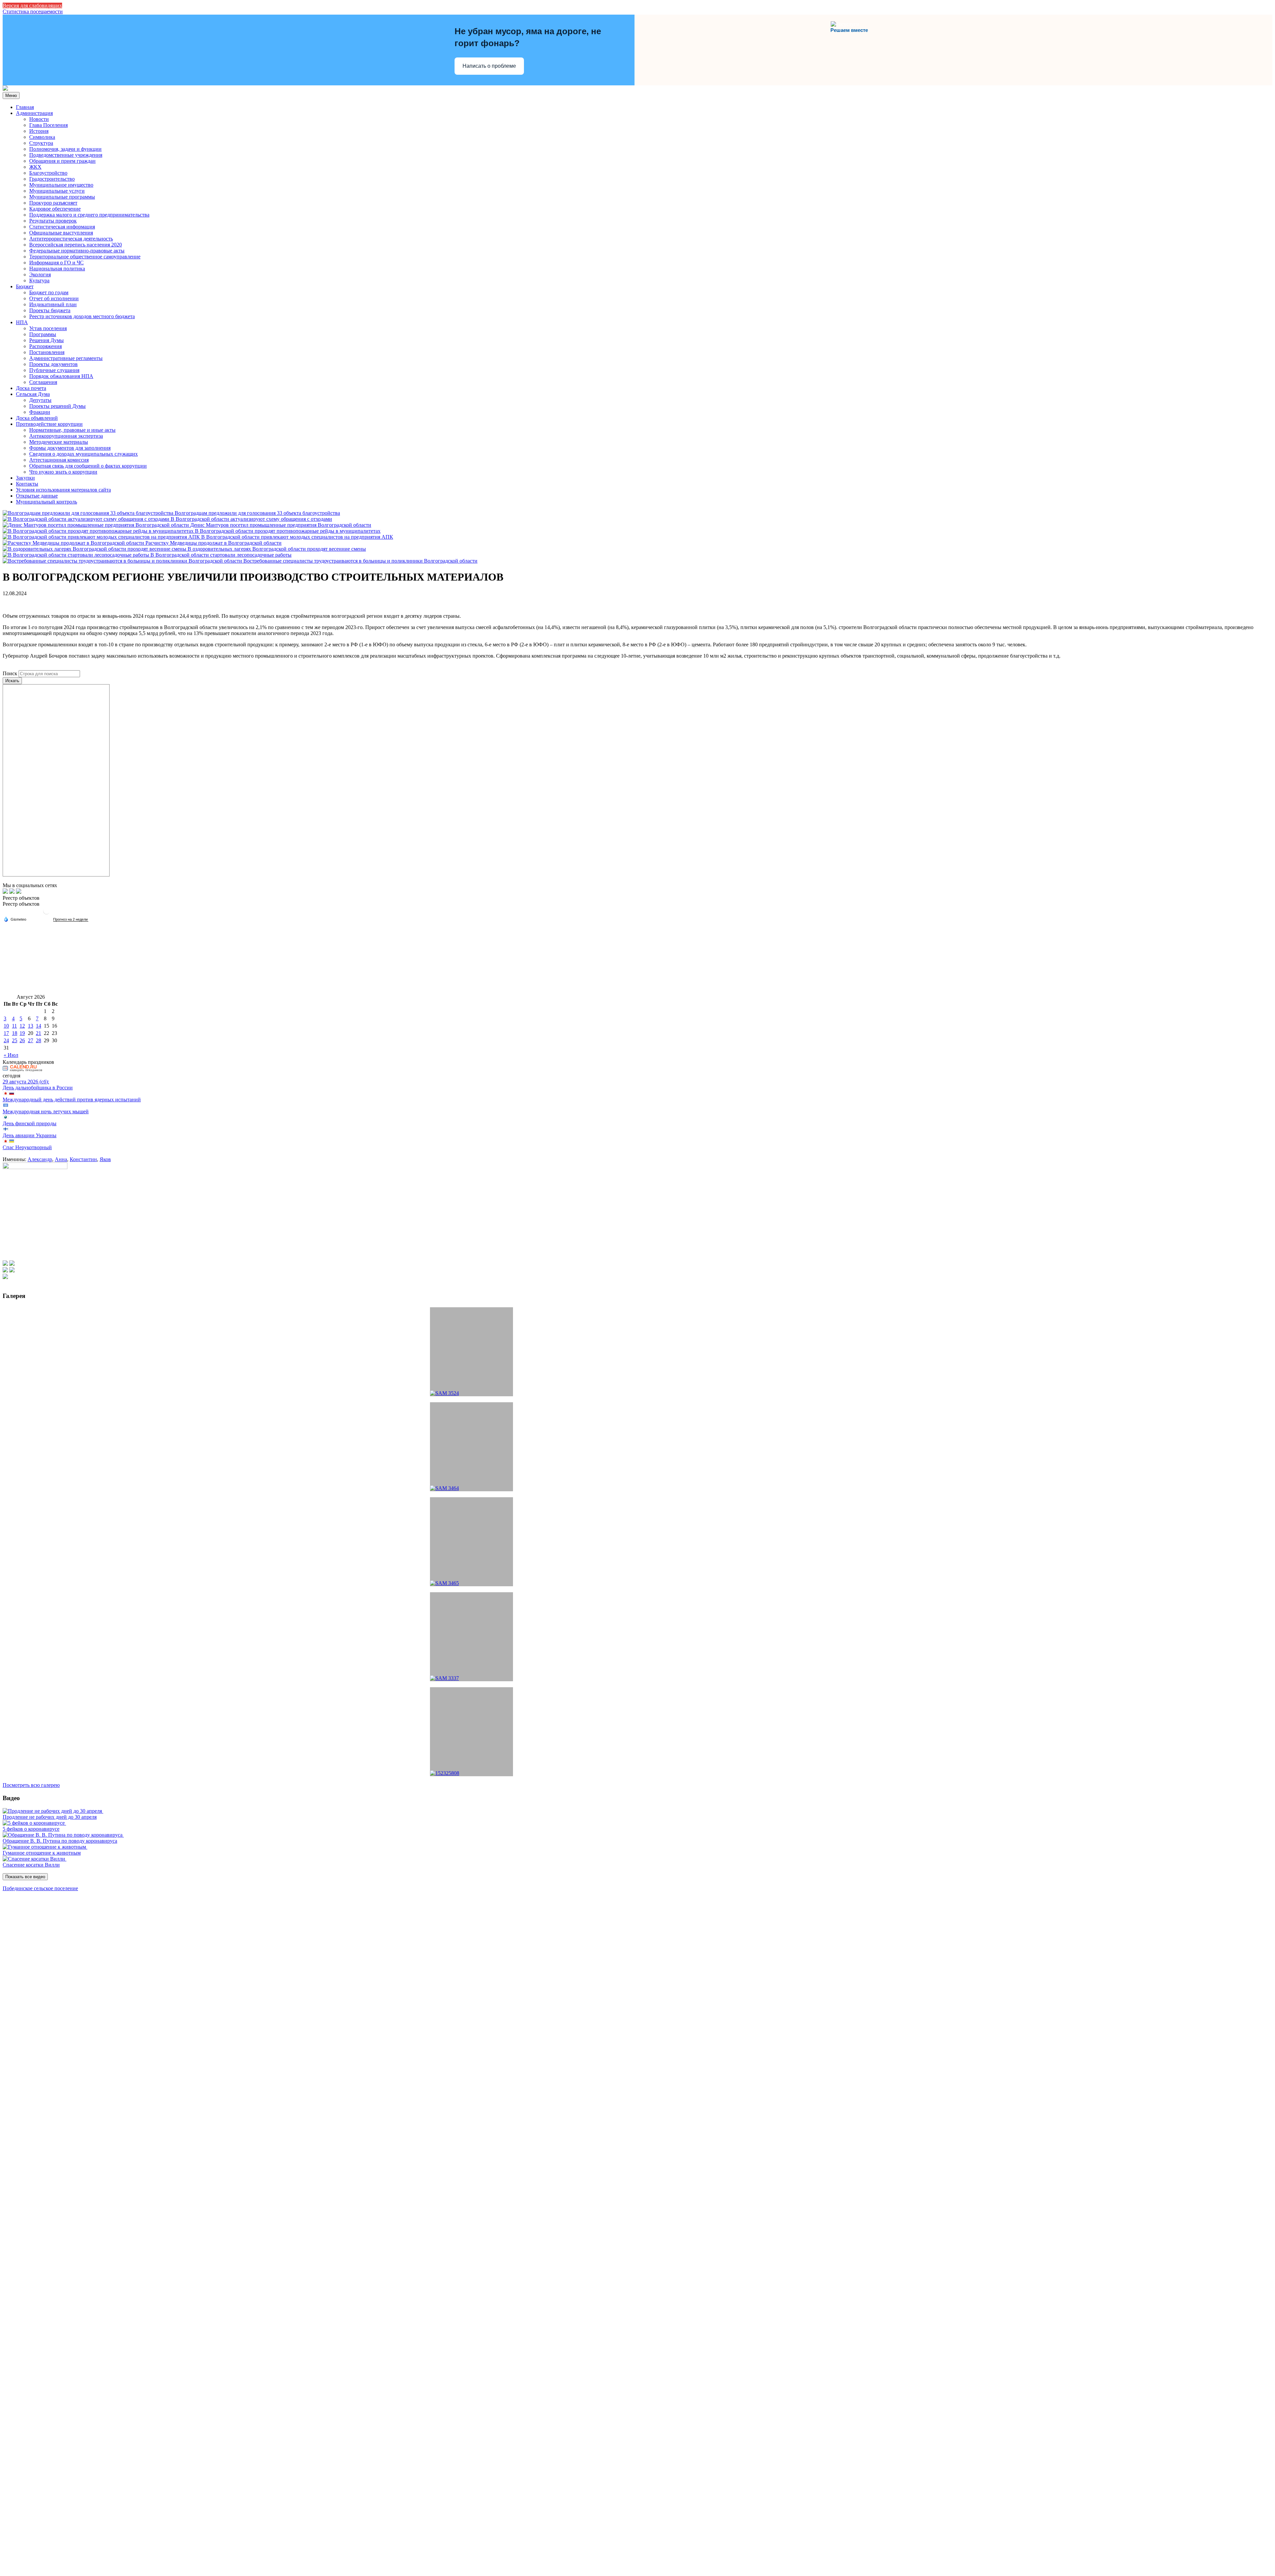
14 (39, 1026)
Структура (41, 143)
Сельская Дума (33, 394)
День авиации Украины (30, 1135)
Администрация (34, 113)
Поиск (10, 673)
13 (31, 1026)
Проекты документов (53, 364)
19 (22, 1033)
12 (22, 1026)
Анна (61, 1159)
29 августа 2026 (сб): (26, 1082)
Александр (40, 1159)
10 (6, 1026)
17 (6, 1033)
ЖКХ (35, 167)
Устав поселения (48, 328)
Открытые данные (37, 496)
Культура (39, 280)
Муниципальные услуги (57, 191)
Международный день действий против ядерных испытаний (72, 1100)
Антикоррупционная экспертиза (66, 436)
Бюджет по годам (49, 292)
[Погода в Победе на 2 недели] (71, 920)
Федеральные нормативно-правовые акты (77, 251)
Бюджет (25, 286)
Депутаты (40, 400)
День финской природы (30, 1123)
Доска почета (31, 388)
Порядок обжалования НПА (61, 376)
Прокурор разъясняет (53, 203)
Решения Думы (46, 340)
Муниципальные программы (62, 197)
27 (31, 1040)
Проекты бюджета (50, 310)
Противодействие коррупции (49, 424)
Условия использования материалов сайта (63, 490)
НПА (22, 322)
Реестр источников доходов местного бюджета (82, 316)
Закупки (25, 478)
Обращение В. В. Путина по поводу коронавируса (60, 1841)
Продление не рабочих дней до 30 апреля (50, 1817)
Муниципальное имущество (61, 185)
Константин (83, 1159)
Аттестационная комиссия (59, 460)
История (39, 131)
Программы (43, 334)
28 (39, 1040)
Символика (42, 137)
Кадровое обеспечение (55, 209)
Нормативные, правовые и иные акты (72, 430)
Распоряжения (45, 346)
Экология (40, 275)
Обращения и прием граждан (62, 161)
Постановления (47, 352)
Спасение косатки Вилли (31, 1865)
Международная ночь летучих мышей (46, 1111)
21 (39, 1033)
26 (22, 1040)
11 (14, 1026)
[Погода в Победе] (46, 914)
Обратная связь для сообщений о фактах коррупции (88, 466)
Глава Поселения (48, 125)
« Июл (11, 1055)
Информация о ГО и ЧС (56, 263)
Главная (25, 107)
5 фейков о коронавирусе (31, 1829)
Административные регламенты (66, 358)
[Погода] (15, 919)
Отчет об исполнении (54, 298)
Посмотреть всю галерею (31, 1785)
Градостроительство (52, 179)
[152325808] (471, 1732)
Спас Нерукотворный (27, 1147)
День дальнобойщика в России (38, 1088)
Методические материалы (59, 442)
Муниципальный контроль (46, 502)
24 (6, 1040)
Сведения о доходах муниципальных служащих (84, 454)
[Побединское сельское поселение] (5, 89)
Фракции (40, 412)
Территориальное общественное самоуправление (85, 257)
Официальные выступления (61, 233)
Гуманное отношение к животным (42, 1853)
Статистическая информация (62, 227)
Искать (12, 681)
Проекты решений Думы (57, 406)
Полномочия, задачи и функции (65, 149)
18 (15, 1033)
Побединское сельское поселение (40, 1888)
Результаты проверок (53, 221)
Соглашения (43, 382)
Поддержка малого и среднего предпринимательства (89, 215)
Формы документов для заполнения (70, 448)
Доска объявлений (37, 418)
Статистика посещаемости (33, 11)
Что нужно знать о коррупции (63, 472)
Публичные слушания (54, 370)
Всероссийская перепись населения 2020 (76, 245)
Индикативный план (53, 304)
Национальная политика (57, 269)
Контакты (27, 484)
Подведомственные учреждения (66, 155)
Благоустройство (48, 173)
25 (15, 1040)
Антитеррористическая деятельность (71, 239)
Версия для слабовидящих (32, 5)
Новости (39, 119)
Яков (105, 1159)
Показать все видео (25, 1877)
